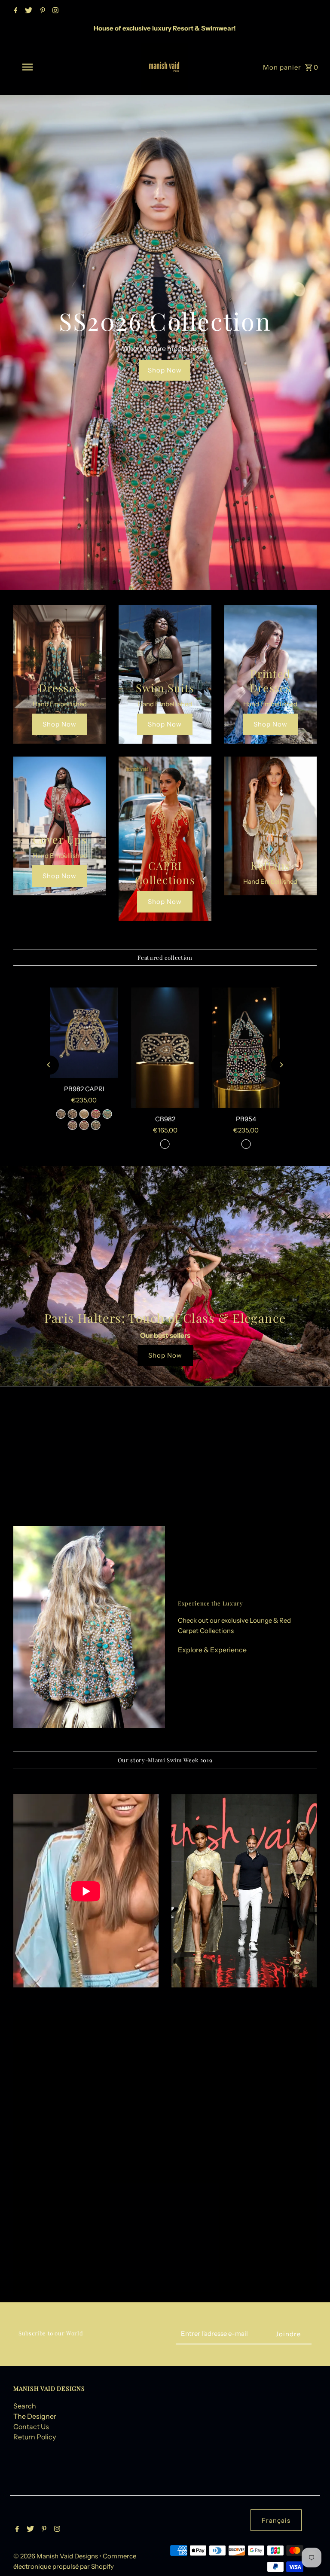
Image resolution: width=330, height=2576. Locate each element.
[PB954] (246, 1048)
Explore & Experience (212, 1650)
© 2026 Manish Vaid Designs (56, 2556)
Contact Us (31, 2426)
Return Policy (35, 2437)
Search (25, 2406)
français (276, 2520)
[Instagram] (54, 11)
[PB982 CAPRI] (84, 1033)
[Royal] (61, 1114)
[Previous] (49, 1065)
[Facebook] (15, 11)
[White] (84, 1114)
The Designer (35, 2416)
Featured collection (165, 957)
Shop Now (165, 370)
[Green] (96, 1125)
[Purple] (73, 1125)
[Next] (281, 1065)
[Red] (84, 1125)
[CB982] (165, 1048)
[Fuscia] (96, 1114)
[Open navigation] (42, 67)
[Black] (73, 1114)
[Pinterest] (42, 11)
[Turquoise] (107, 1114)
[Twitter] (27, 11)
